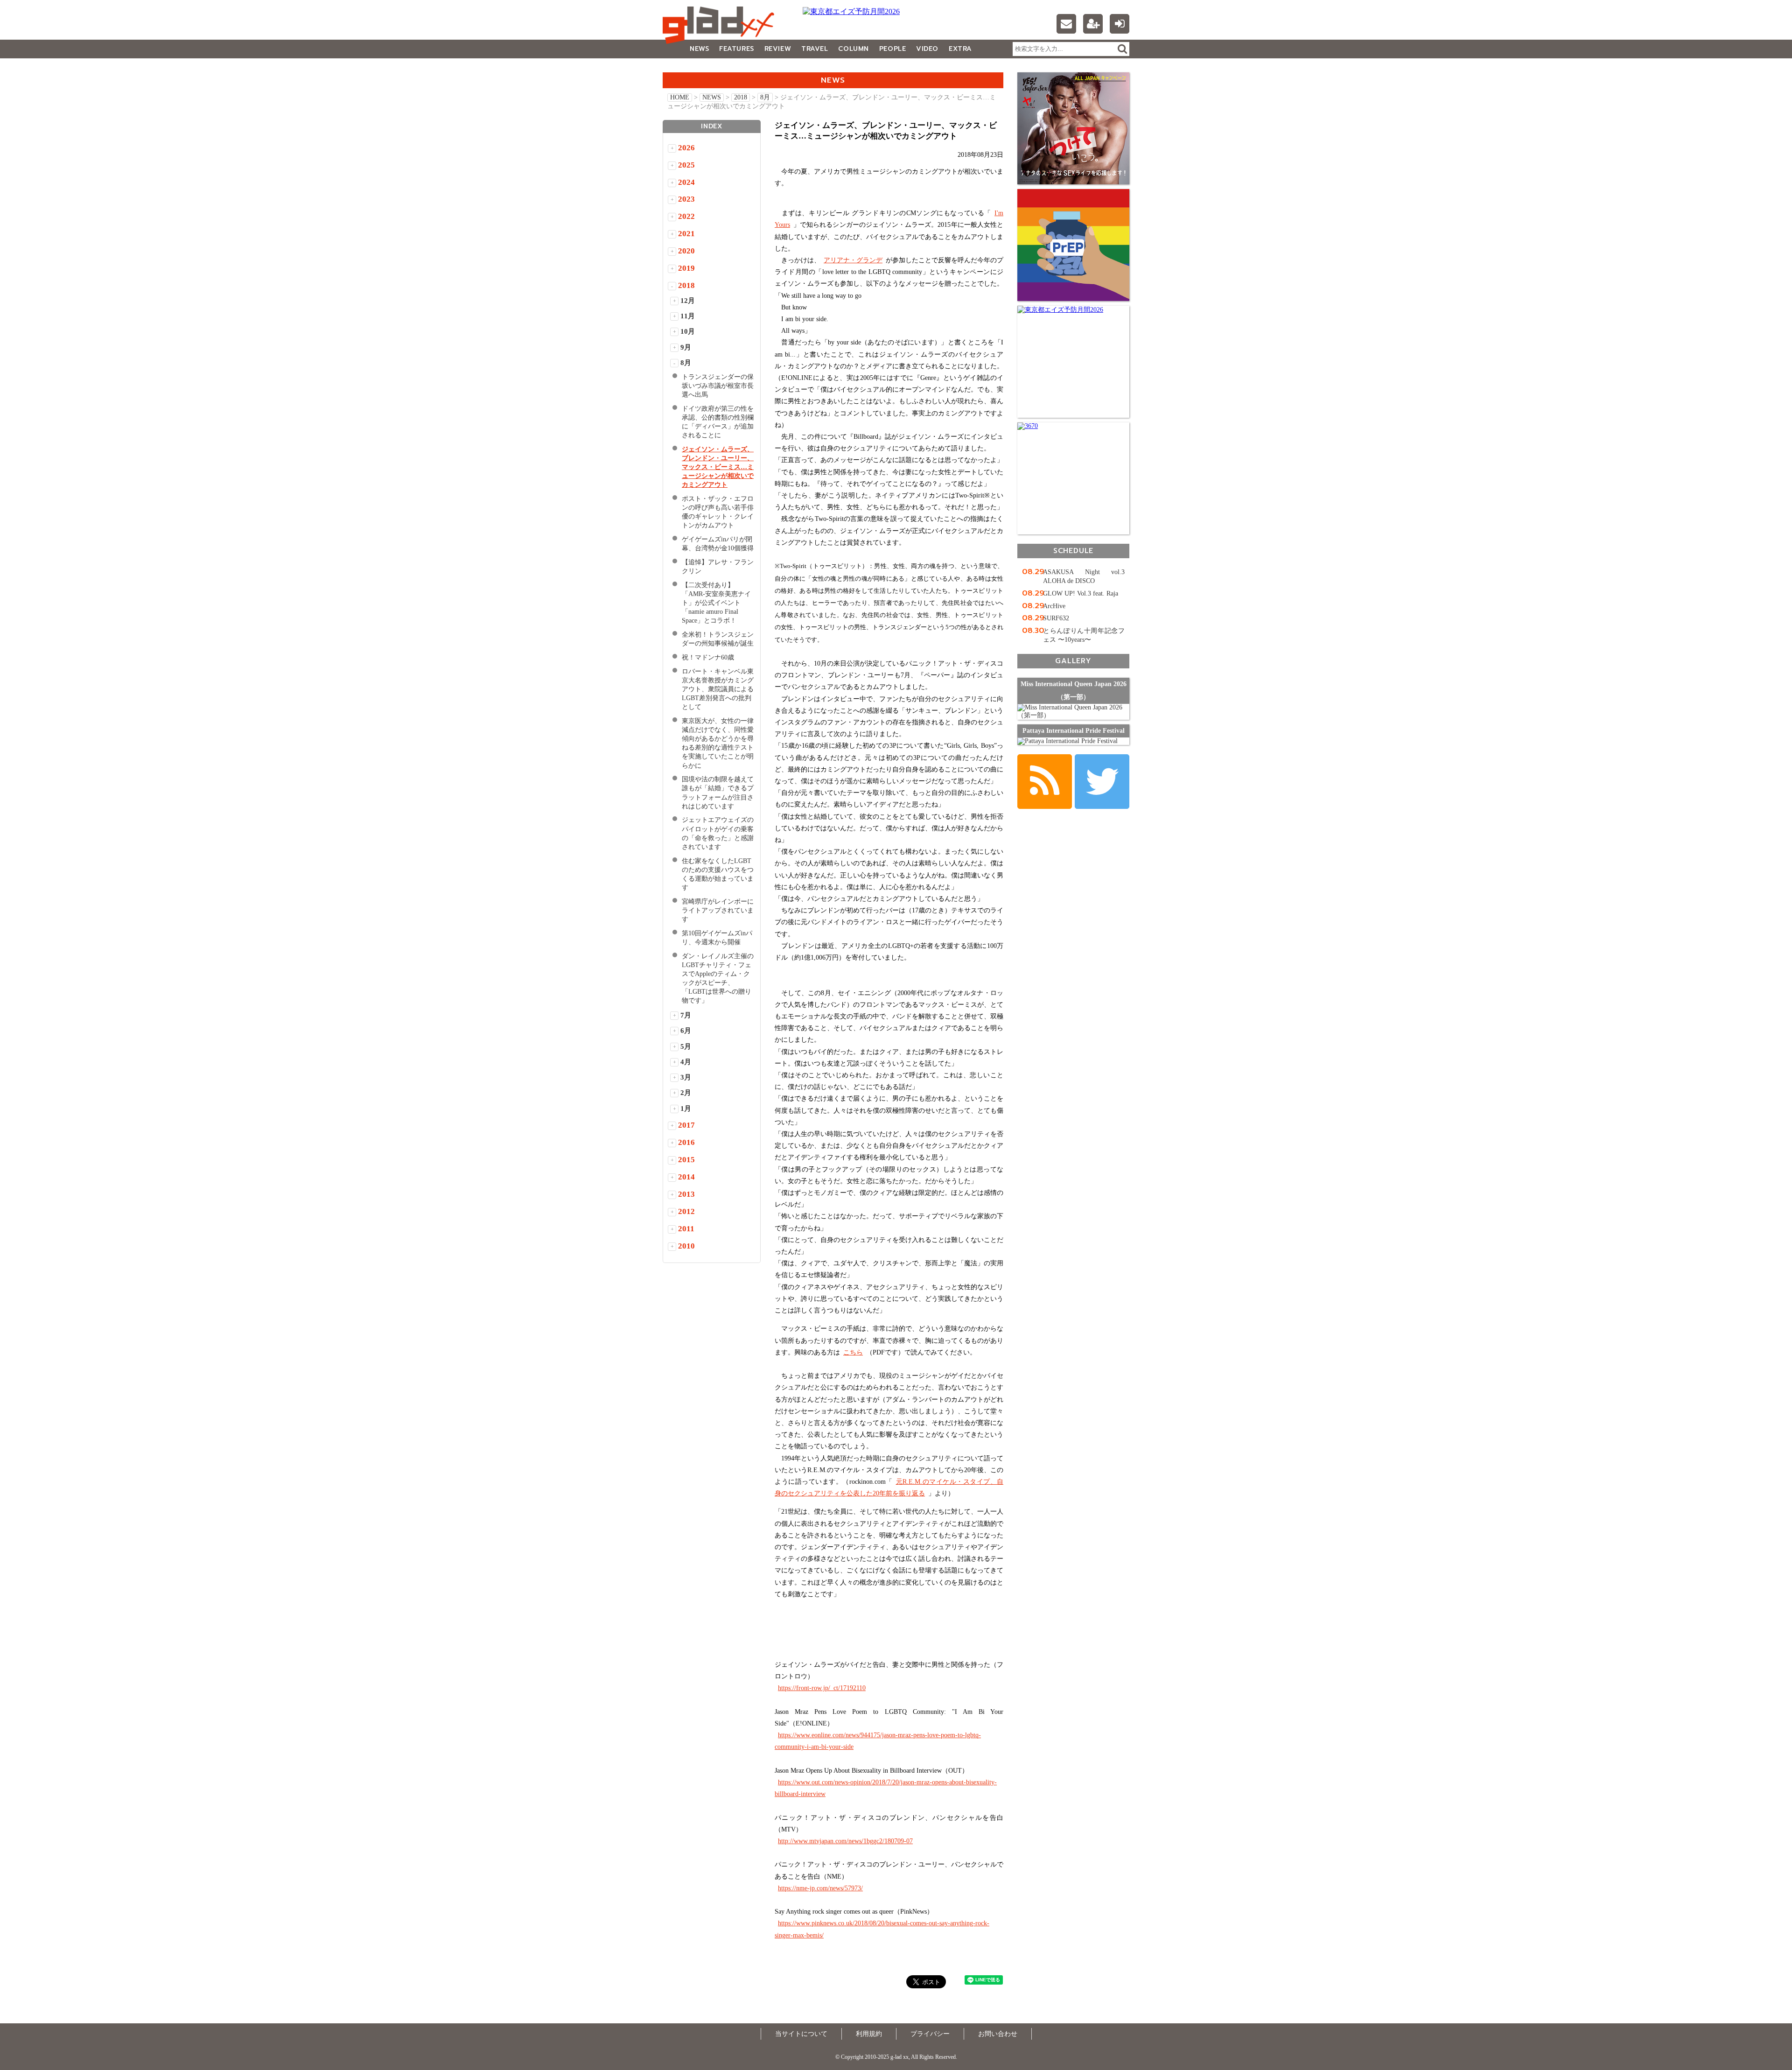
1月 (686, 1109)
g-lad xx (721, 25)
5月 (686, 1046)
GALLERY (683, 67)
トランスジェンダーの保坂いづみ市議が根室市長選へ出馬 (718, 386)
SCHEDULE (1073, 551)
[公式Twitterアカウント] (1102, 782)
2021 (686, 234)
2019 (686, 268)
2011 (686, 1229)
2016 (686, 1142)
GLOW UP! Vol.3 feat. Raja (1081, 593)
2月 (686, 1093)
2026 (686, 148)
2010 (686, 1246)
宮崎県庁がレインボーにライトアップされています (718, 910)
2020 (686, 251)
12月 (688, 301)
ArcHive (1054, 606)
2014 (686, 1177)
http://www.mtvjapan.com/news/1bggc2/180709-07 (845, 1841)
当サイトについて (801, 2034)
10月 (688, 331)
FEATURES (736, 49)
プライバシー (930, 2034)
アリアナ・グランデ (853, 260)
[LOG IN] (1120, 24)
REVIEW (778, 49)
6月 (686, 1031)
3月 (686, 1077)
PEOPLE (892, 49)
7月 (686, 1015)
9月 (686, 347)
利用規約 (869, 2034)
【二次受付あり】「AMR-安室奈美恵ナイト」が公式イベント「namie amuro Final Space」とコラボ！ (716, 603)
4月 (686, 1062)
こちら (853, 1352)
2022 (686, 216)
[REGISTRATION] (1093, 24)
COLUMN (853, 49)
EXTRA (960, 49)
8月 (765, 97)
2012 (686, 1211)
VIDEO (927, 49)
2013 (686, 1194)
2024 (686, 182)
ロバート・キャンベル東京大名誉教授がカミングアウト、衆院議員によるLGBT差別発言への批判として (718, 689)
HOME (680, 97)
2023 (686, 199)
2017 (686, 1125)
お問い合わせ (998, 2034)
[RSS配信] (1045, 782)
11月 (688, 316)
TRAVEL (815, 49)
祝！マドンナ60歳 (711, 657)
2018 (741, 97)
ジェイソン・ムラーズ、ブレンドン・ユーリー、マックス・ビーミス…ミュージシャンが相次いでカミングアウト (718, 467)
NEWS (699, 49)
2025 (686, 165)
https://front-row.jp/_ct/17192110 (822, 1688)
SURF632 (1056, 618)
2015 (686, 1160)
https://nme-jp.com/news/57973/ (820, 1888)
